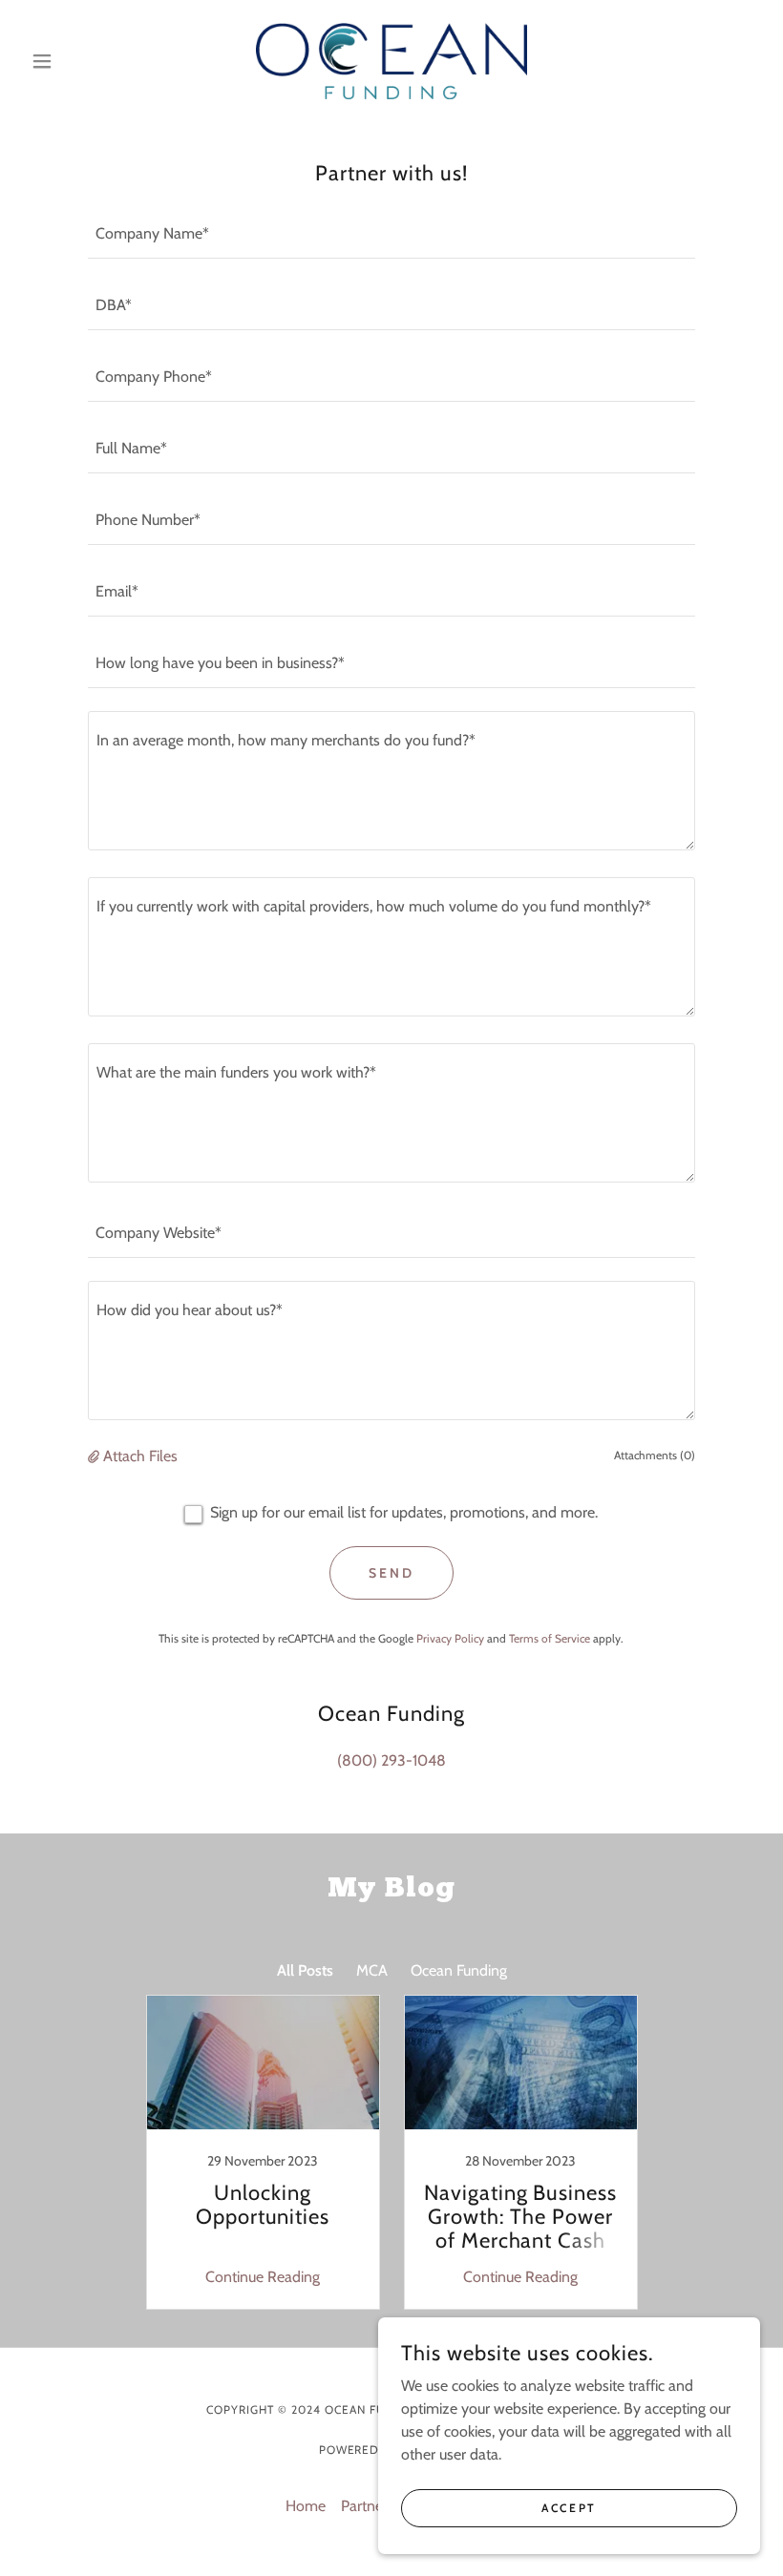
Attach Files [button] (140, 1456)
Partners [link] (368, 2506)
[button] (78, 61)
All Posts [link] (305, 1970)
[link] (391, 61)
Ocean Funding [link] (459, 1970)
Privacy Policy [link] (450, 1638)
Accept (569, 2508)
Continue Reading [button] (263, 2277)
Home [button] (306, 2506)
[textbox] (391, 234)
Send (391, 1573)
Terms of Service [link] (550, 1638)
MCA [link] (372, 1970)
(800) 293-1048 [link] (391, 1760)
